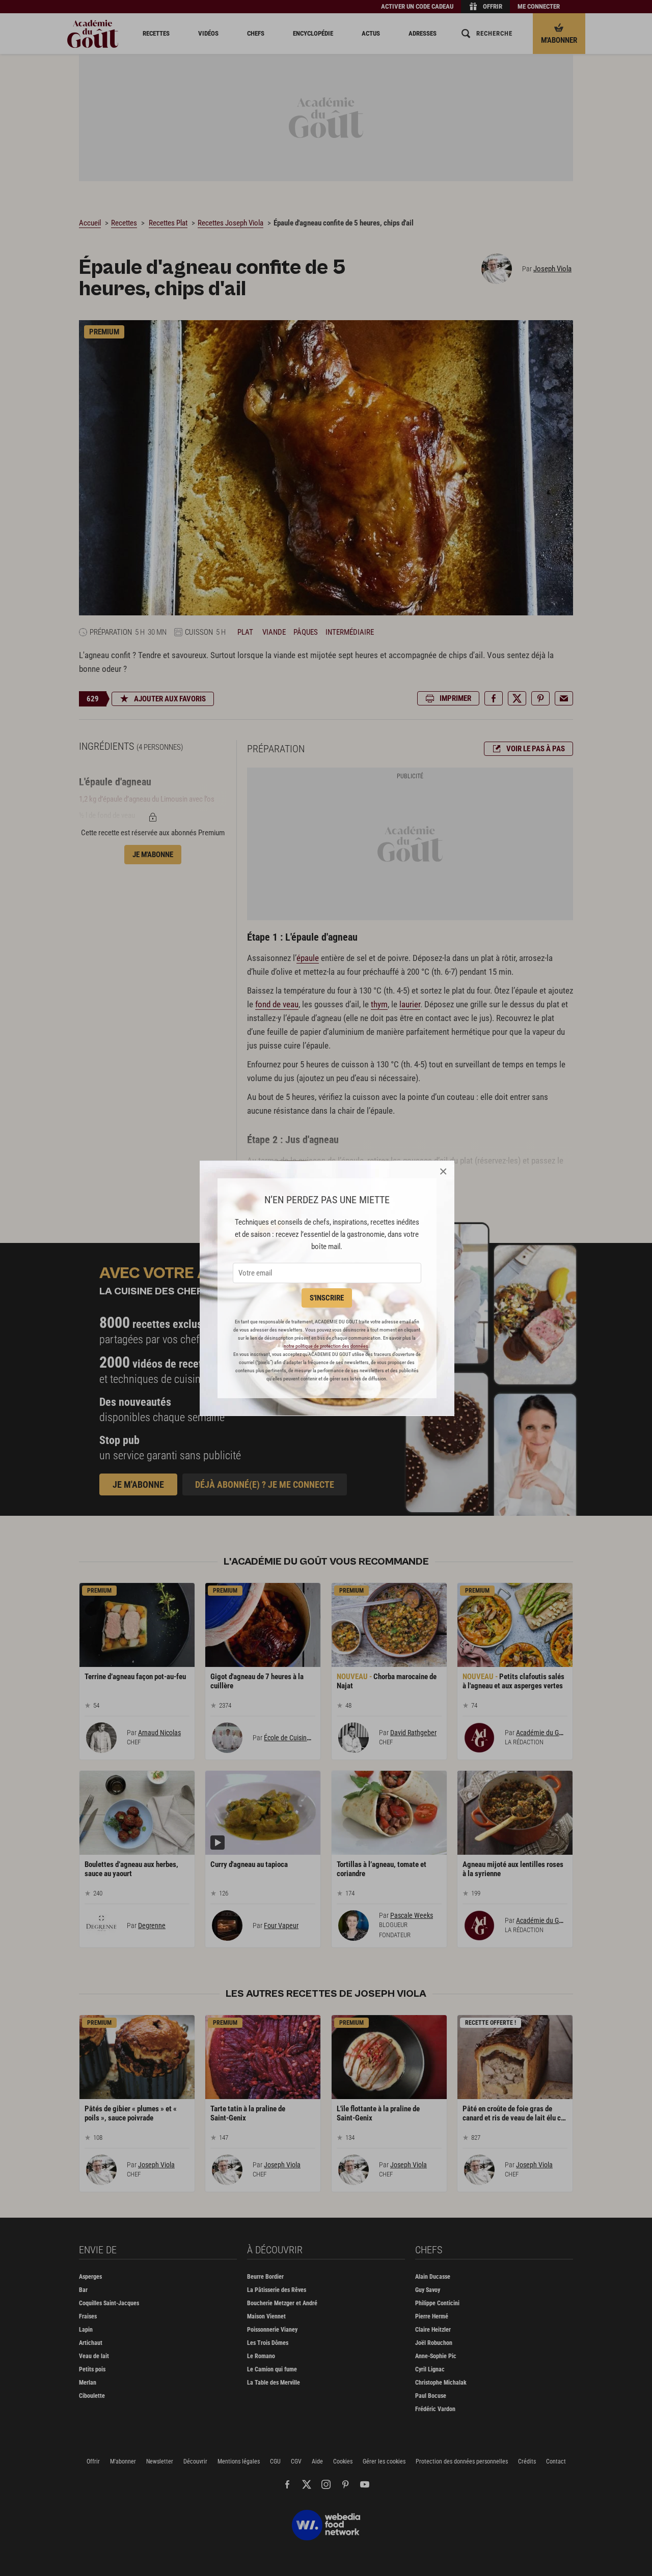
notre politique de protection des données (326, 1346)
